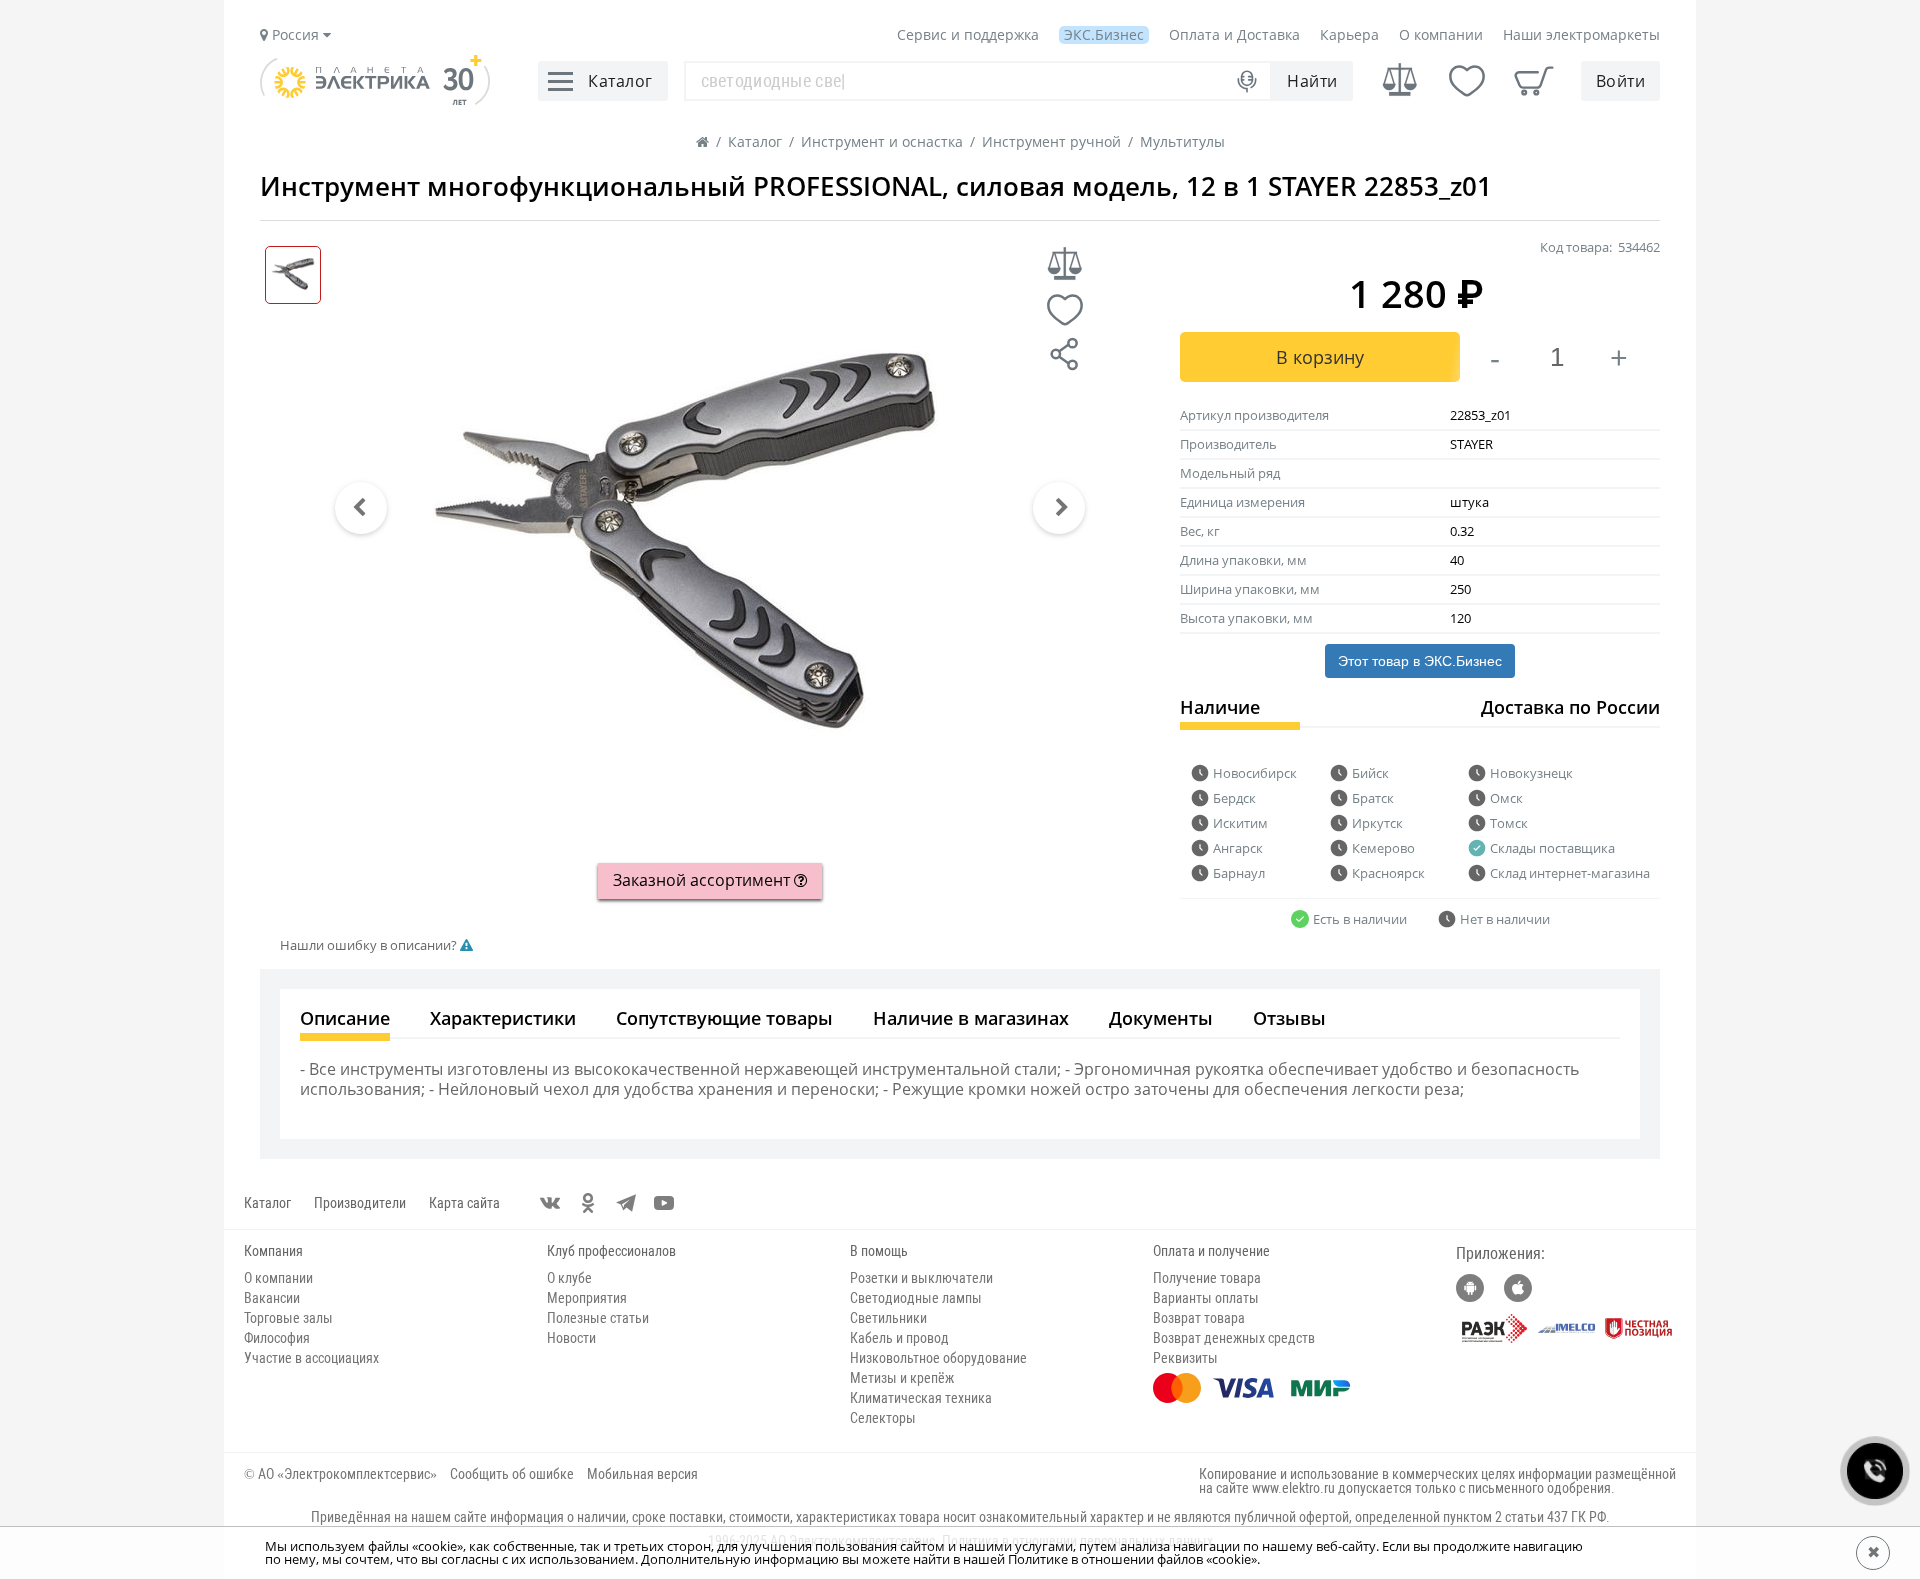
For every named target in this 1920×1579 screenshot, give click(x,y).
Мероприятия (587, 1298)
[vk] (550, 1203)
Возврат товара (1199, 1318)
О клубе (569, 1278)
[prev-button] (361, 508)
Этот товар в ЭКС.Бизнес (1420, 661)
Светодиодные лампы (916, 1298)
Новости (571, 1338)
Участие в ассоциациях (311, 1358)
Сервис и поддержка (968, 34)
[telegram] (626, 1203)
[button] (361, 508)
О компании (1441, 34)
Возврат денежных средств (1234, 1338)
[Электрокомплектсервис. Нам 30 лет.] (375, 100)
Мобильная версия (642, 1474)
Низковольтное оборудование (938, 1358)
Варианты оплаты (1206, 1298)
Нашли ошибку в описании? (370, 945)
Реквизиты (1185, 1358)
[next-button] (1059, 508)
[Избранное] (1467, 81)
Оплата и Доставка (1234, 34)
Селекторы (883, 1418)
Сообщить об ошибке (512, 1474)
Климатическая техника (921, 1398)
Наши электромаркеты (1581, 34)
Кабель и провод (899, 1338)
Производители (360, 1203)
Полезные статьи (598, 1318)
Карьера (1349, 34)
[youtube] (664, 1203)
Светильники (888, 1318)
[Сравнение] (1400, 80)
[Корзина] (1534, 81)
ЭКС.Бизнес (1104, 34)
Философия (277, 1338)
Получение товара (1207, 1278)
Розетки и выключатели (921, 1278)
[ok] (588, 1203)
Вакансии (272, 1298)
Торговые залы (288, 1318)
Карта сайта (464, 1203)
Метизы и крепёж (902, 1378)
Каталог (267, 1203)
